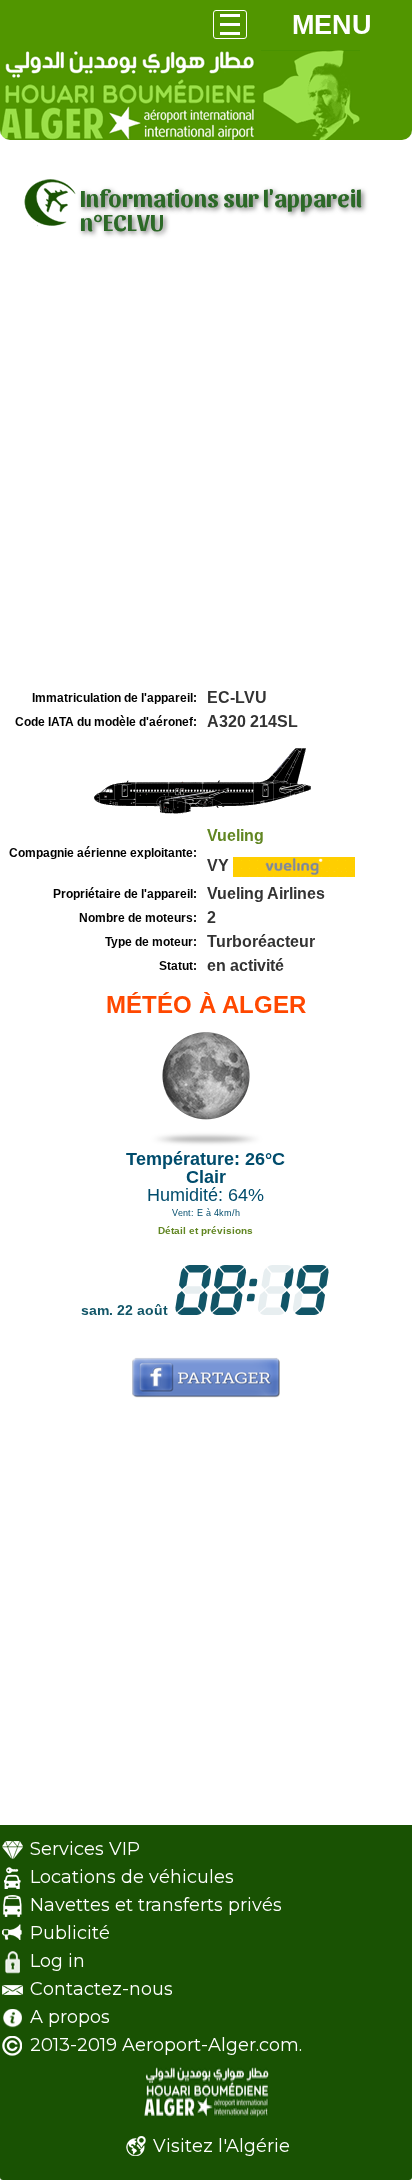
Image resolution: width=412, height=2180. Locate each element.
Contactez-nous (101, 1989)
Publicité (70, 1933)
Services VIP (85, 1849)
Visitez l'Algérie (221, 2146)
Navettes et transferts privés (156, 1905)
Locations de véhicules (132, 1877)
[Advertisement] (206, 469)
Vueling (235, 835)
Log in (57, 1961)
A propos (70, 2017)
